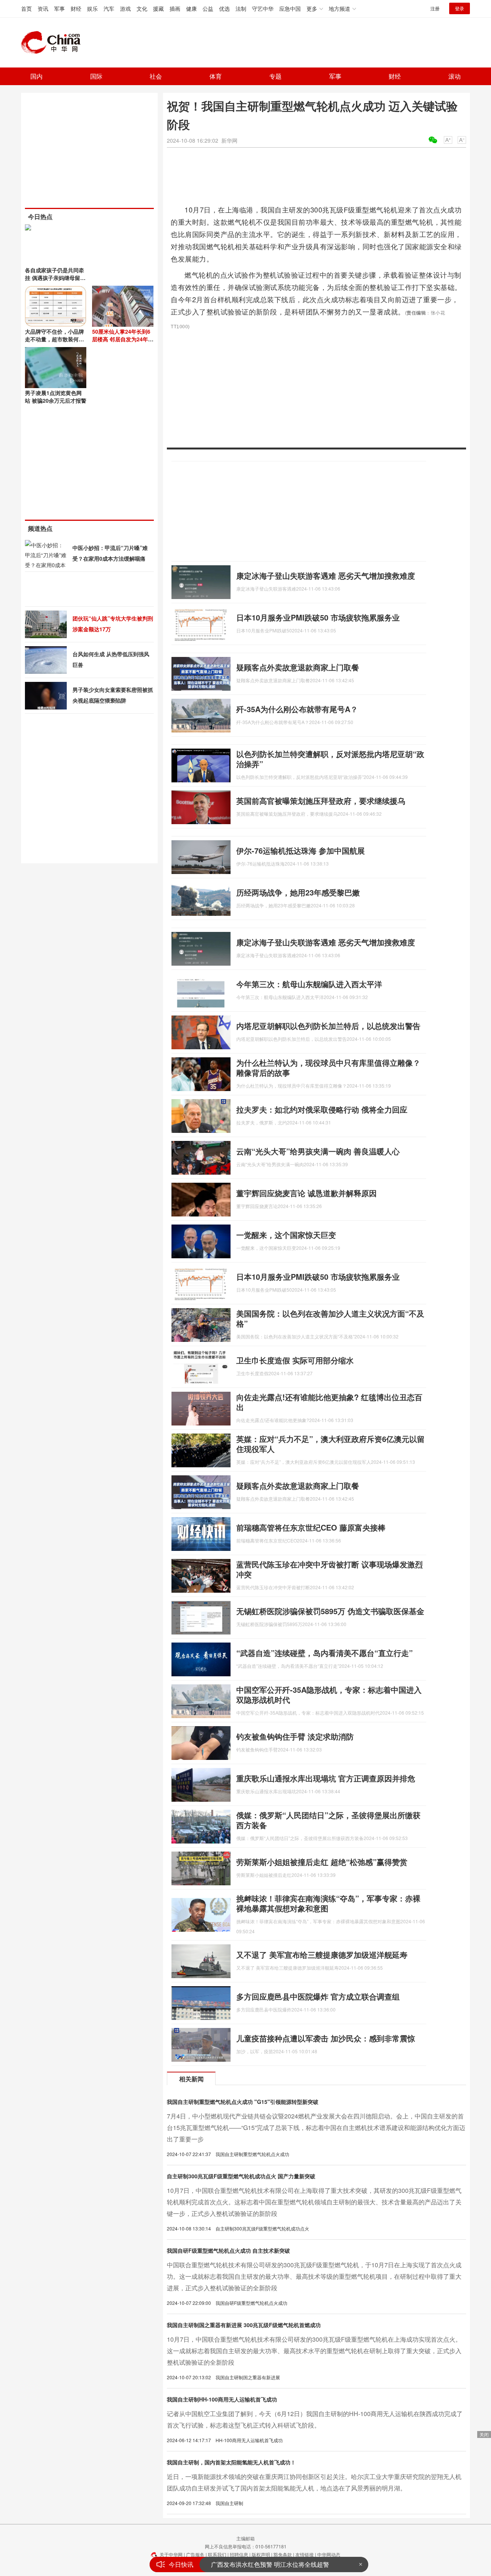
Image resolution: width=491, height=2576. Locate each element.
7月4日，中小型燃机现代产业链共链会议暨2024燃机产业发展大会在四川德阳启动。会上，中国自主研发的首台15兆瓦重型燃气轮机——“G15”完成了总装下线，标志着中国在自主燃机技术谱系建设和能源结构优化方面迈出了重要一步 (316, 2127)
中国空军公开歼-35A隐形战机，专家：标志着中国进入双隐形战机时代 (329, 1695)
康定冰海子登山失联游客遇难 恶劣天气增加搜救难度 (326, 575)
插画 (175, 8)
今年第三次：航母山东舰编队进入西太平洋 (309, 984)
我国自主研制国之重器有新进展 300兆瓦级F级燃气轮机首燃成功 (244, 2325)
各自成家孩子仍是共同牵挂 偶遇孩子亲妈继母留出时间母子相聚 (55, 278)
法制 (241, 8)
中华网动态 (329, 2554)
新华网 (229, 140)
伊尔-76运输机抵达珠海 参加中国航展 (301, 850)
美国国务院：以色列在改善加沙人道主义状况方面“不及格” (330, 1318)
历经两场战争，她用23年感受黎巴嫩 (298, 892)
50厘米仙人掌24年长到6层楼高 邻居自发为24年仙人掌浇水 (123, 339)
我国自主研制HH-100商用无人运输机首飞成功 (222, 2399)
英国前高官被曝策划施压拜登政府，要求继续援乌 (321, 801)
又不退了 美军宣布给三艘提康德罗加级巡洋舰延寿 (322, 1955)
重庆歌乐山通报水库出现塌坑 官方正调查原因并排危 (326, 1778)
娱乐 (92, 8)
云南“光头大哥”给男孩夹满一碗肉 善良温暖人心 (318, 1151)
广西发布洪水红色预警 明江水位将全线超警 (270, 2564)
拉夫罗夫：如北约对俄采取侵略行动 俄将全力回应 (322, 1109)
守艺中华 (263, 8)
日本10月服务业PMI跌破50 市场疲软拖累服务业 (318, 617)
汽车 (109, 8)
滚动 (455, 76)
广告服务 (195, 2554)
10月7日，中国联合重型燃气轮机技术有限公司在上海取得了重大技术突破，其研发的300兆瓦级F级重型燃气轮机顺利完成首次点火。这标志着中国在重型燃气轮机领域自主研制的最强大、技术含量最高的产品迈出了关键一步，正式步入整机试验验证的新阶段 (314, 2202)
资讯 (43, 8)
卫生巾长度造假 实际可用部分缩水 (295, 1360)
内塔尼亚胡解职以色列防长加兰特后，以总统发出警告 (328, 1026)
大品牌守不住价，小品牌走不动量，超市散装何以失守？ (54, 339)
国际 (96, 76)
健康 (191, 8)
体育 (216, 76)
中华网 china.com (54, 43)
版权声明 (261, 2554)
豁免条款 (283, 2554)
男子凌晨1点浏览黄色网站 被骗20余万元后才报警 (56, 397)
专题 (275, 76)
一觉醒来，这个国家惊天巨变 (286, 1235)
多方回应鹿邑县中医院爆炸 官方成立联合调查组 (318, 1996)
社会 (156, 76)
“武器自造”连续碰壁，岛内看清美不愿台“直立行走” (325, 1653)
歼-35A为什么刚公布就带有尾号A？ (297, 709)
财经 (76, 8)
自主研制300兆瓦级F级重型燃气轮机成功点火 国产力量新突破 (241, 2176)
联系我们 (217, 2554)
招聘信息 (239, 2554)
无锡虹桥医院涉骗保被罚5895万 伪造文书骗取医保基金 (330, 1611)
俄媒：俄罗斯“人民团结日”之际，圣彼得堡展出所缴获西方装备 (328, 1820)
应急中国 (290, 8)
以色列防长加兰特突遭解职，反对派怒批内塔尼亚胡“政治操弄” (330, 759)
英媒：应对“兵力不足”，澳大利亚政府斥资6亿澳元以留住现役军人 (330, 1444)
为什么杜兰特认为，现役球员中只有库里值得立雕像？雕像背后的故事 (328, 1067)
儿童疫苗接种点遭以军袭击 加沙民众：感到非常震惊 (326, 2038)
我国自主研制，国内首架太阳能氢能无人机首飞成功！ (231, 2462)
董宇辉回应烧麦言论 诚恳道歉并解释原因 (306, 1193)
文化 (142, 8)
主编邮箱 (245, 2538)
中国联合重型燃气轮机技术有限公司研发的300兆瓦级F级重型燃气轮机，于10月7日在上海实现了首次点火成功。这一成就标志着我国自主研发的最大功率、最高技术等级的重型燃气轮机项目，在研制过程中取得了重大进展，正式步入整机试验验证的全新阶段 (314, 2276)
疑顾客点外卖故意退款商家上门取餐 (298, 667)
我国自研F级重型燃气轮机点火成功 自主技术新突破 (228, 2250)
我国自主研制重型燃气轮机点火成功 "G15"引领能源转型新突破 (243, 2102)
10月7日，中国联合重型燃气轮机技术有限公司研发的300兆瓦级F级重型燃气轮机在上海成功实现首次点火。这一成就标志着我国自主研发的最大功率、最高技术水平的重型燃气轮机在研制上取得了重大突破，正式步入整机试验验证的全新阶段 (314, 2351)
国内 (36, 76)
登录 (460, 8)
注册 (435, 8)
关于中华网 (171, 2554)
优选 (224, 8)
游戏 (125, 8)
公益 (208, 8)
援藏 (158, 8)
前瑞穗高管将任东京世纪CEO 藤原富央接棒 (311, 1527)
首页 (26, 8)
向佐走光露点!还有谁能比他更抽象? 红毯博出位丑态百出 (329, 1402)
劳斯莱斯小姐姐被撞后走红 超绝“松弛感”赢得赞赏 (322, 1862)
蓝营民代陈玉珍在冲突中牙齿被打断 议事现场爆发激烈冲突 (330, 1569)
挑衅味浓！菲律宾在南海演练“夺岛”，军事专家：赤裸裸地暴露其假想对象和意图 (328, 1903)
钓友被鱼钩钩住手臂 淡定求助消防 (295, 1736)
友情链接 (305, 2554)
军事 (59, 8)
